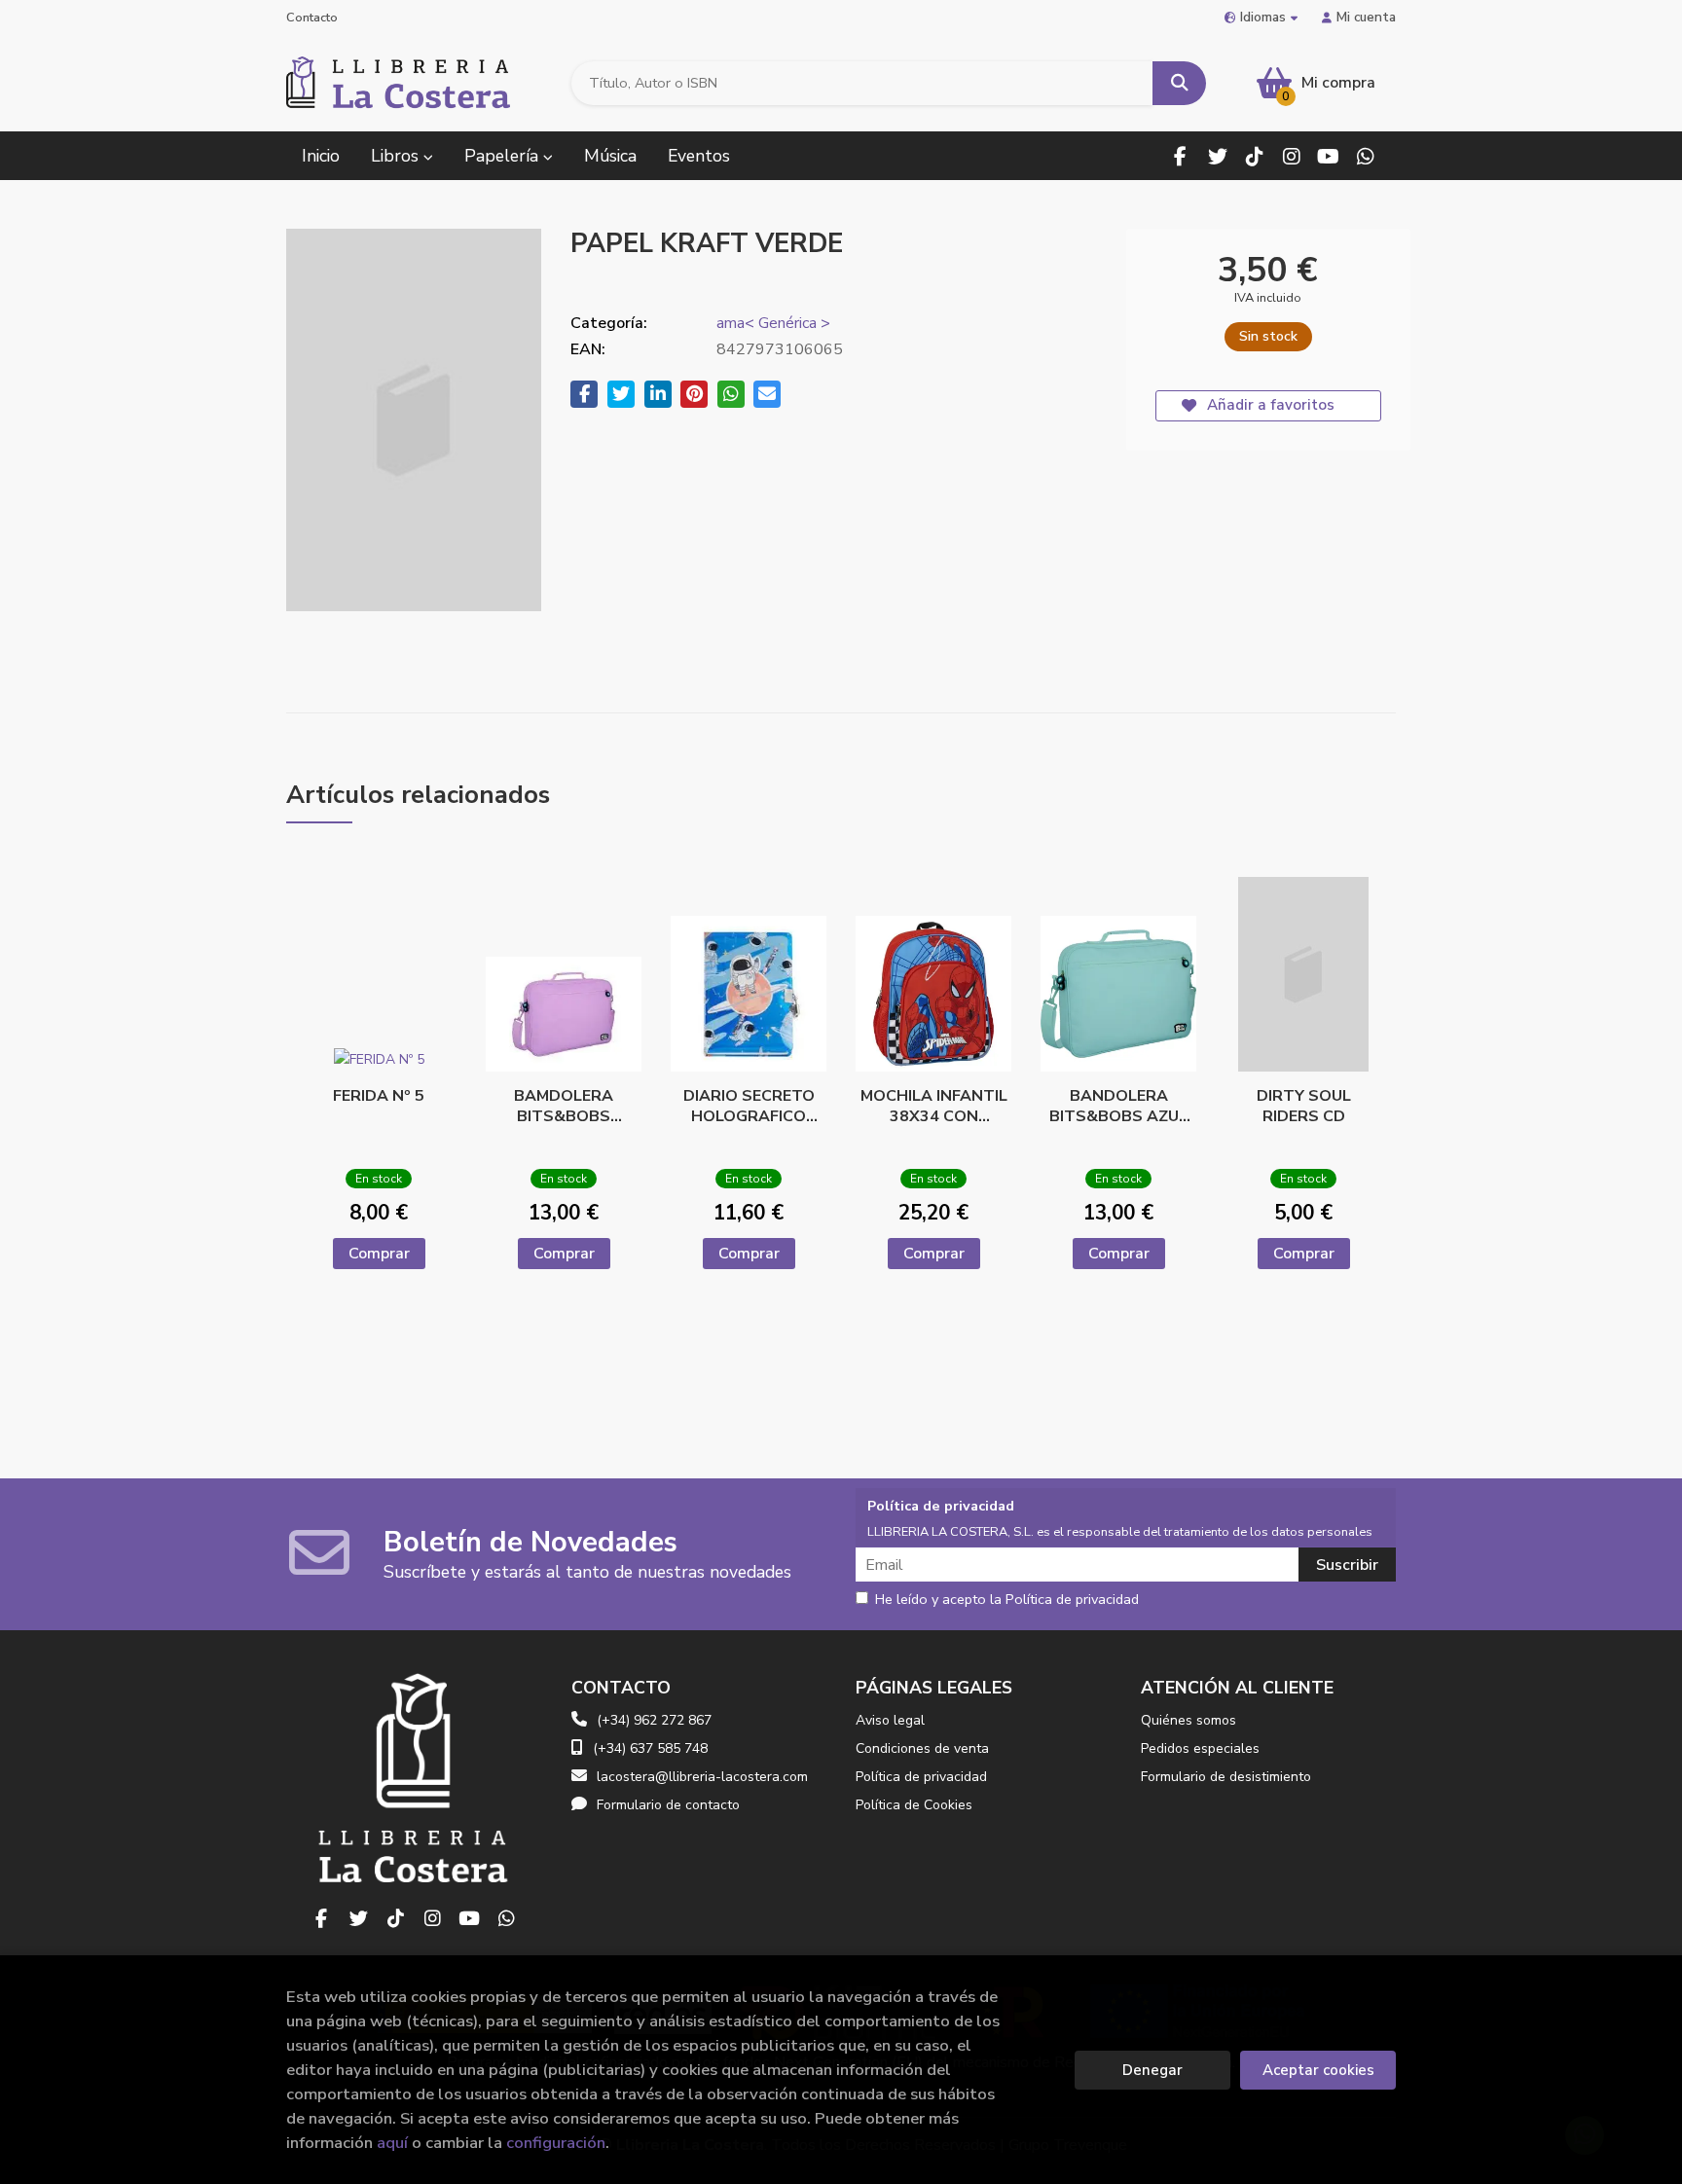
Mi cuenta (1366, 17)
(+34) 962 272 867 (654, 1720)
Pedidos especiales (1200, 1748)
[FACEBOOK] (1180, 156)
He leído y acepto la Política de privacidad (1007, 1600)
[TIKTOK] (1254, 156)
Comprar (379, 1254)
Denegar (1152, 2070)
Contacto (312, 18)
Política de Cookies (914, 1805)
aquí (392, 2143)
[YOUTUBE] (1328, 156)
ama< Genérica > (773, 323)
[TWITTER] (1217, 156)
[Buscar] (1179, 83)
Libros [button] (397, 156)
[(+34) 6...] (1365, 156)
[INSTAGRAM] (1291, 156)
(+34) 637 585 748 (650, 1748)
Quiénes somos (1188, 1720)
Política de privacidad (921, 1777)
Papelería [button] (504, 156)
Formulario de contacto (668, 1805)
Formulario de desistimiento (1226, 1777)
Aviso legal (890, 1720)
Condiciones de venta (922, 1748)
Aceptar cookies (1318, 2070)
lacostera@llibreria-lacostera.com (702, 1777)
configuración (556, 2143)
